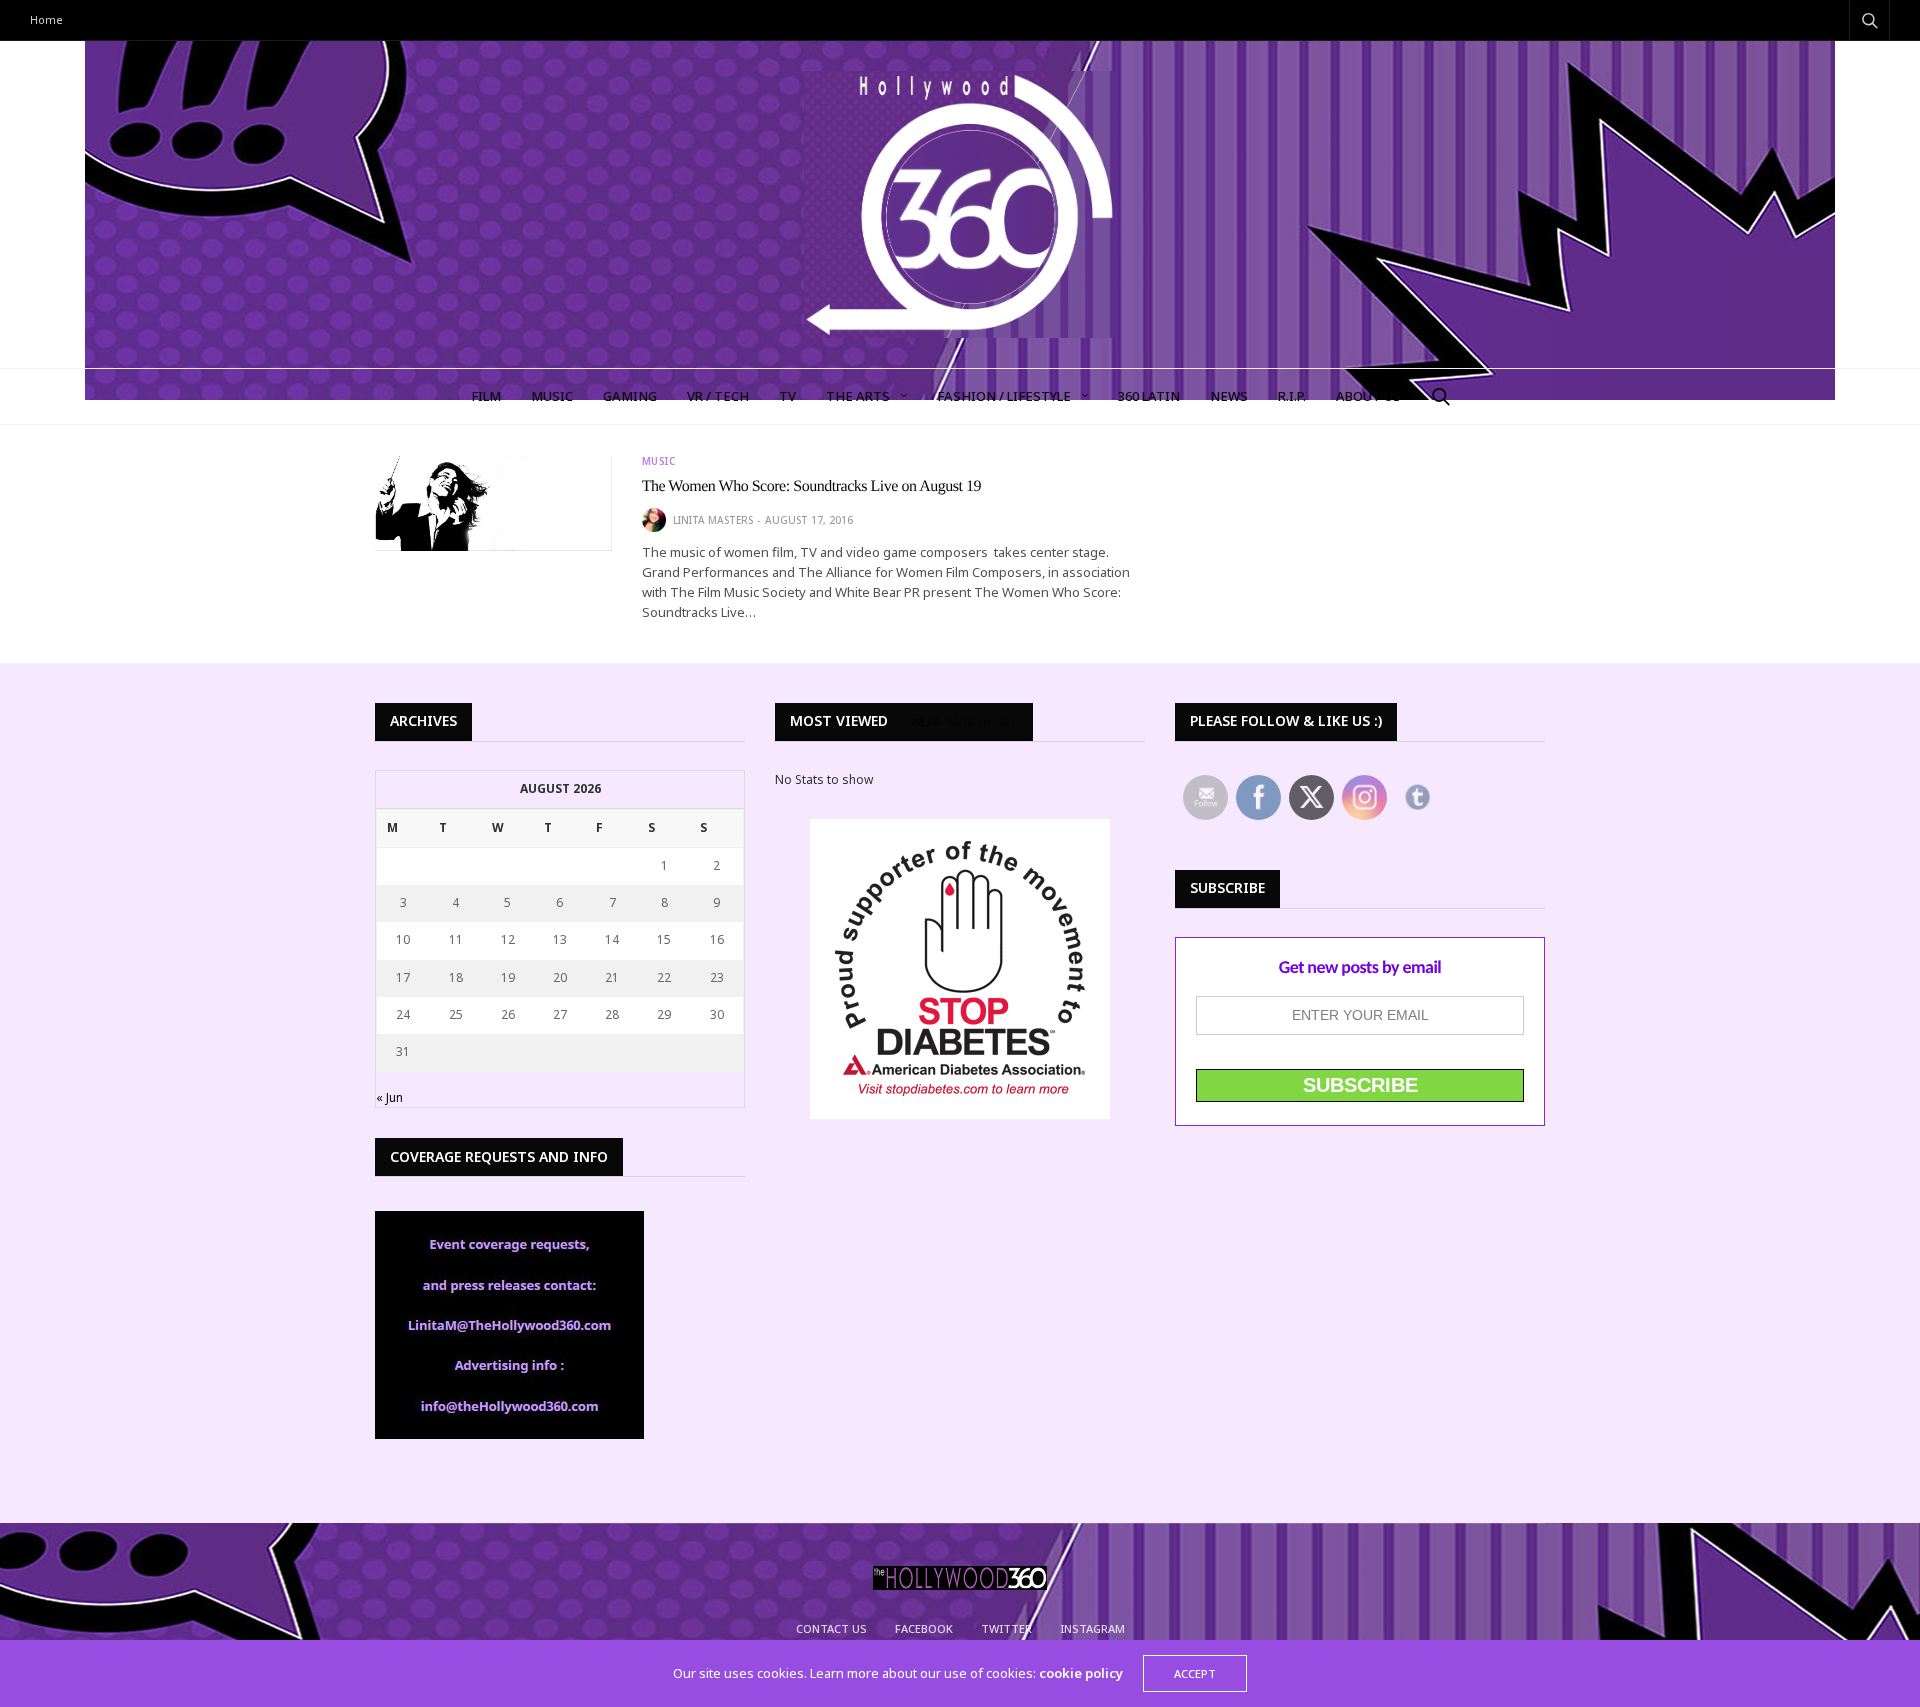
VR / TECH (718, 396)
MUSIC (552, 396)
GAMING (630, 396)
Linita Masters (713, 520)
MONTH (969, 722)
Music (659, 461)
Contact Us (831, 1628)
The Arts (858, 396)
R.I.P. (1292, 396)
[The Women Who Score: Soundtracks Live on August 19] (493, 503)
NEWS (1229, 396)
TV (787, 396)
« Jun (389, 1097)
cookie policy (1081, 1673)
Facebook (924, 1628)
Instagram (1092, 1628)
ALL (1008, 722)
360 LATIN (1149, 396)
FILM (486, 396)
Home (46, 19)
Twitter (1006, 1628)
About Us (1368, 396)
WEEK (925, 722)
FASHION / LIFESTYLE (1004, 396)
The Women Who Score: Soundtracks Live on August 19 (811, 486)
